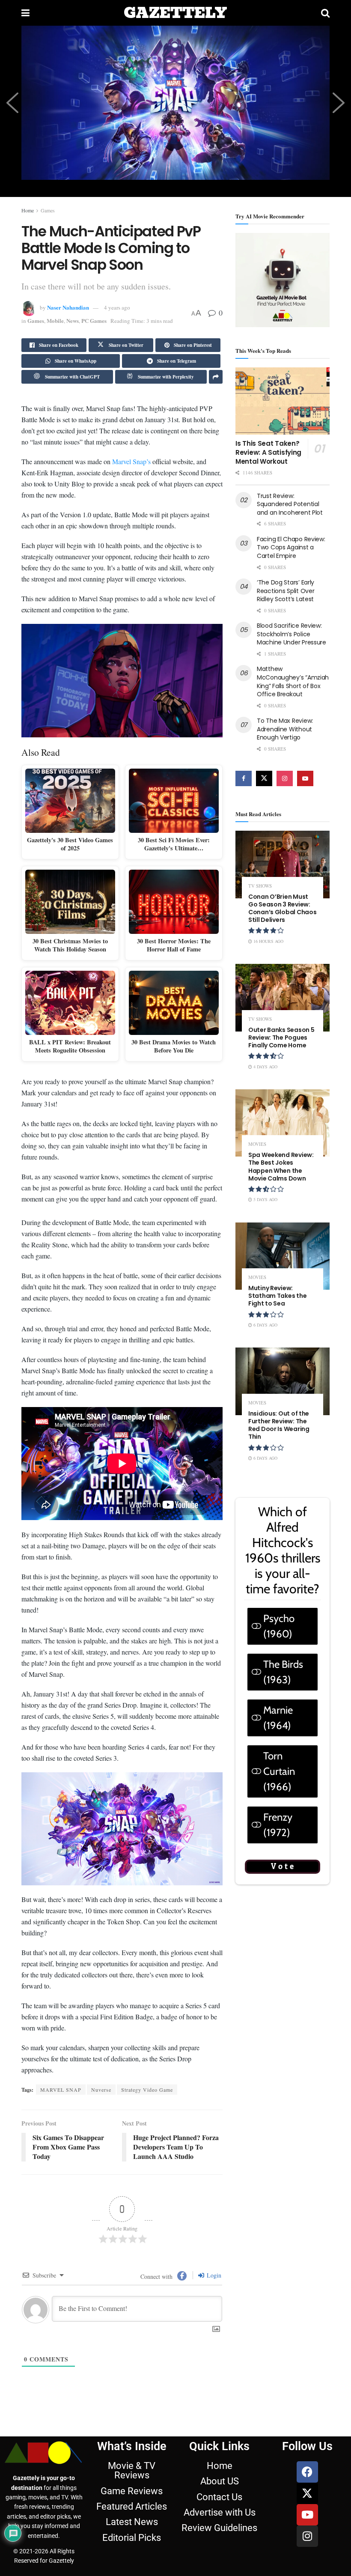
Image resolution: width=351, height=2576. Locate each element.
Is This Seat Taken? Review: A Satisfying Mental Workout (268, 452)
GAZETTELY (175, 13)
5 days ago (265, 1199)
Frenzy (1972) (278, 1825)
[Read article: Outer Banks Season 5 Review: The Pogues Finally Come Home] (283, 997)
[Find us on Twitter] (264, 778)
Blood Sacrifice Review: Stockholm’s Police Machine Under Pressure (292, 634)
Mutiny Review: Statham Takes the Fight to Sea (277, 1296)
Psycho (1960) (279, 1626)
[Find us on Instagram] (285, 778)
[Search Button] (325, 13)
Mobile (55, 321)
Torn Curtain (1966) (279, 1771)
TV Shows (260, 886)
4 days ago (265, 1067)
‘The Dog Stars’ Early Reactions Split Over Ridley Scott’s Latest (286, 591)
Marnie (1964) (278, 1718)
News (73, 321)
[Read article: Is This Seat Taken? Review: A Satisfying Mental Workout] (283, 401)
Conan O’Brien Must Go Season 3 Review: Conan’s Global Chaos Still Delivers (282, 908)
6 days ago (265, 1325)
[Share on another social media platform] (216, 377)
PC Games (94, 321)
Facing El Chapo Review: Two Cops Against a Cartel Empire (291, 547)
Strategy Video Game (147, 2316)
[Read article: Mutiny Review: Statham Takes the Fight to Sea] (283, 1256)
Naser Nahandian (68, 307)
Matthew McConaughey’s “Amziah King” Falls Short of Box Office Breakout (293, 681)
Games (48, 210)
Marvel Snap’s (131, 594)
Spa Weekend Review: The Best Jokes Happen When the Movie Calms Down (281, 1167)
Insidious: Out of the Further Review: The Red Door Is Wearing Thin (279, 1425)
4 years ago (117, 307)
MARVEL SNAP (61, 2316)
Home (28, 210)
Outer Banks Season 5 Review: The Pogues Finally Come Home (281, 1038)
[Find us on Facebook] (244, 778)
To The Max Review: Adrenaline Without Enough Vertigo (285, 729)
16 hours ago (268, 941)
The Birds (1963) (283, 1672)
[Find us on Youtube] (305, 778)
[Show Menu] (25, 13)
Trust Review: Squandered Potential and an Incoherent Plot (290, 504)
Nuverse (101, 2316)
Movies (257, 1144)
